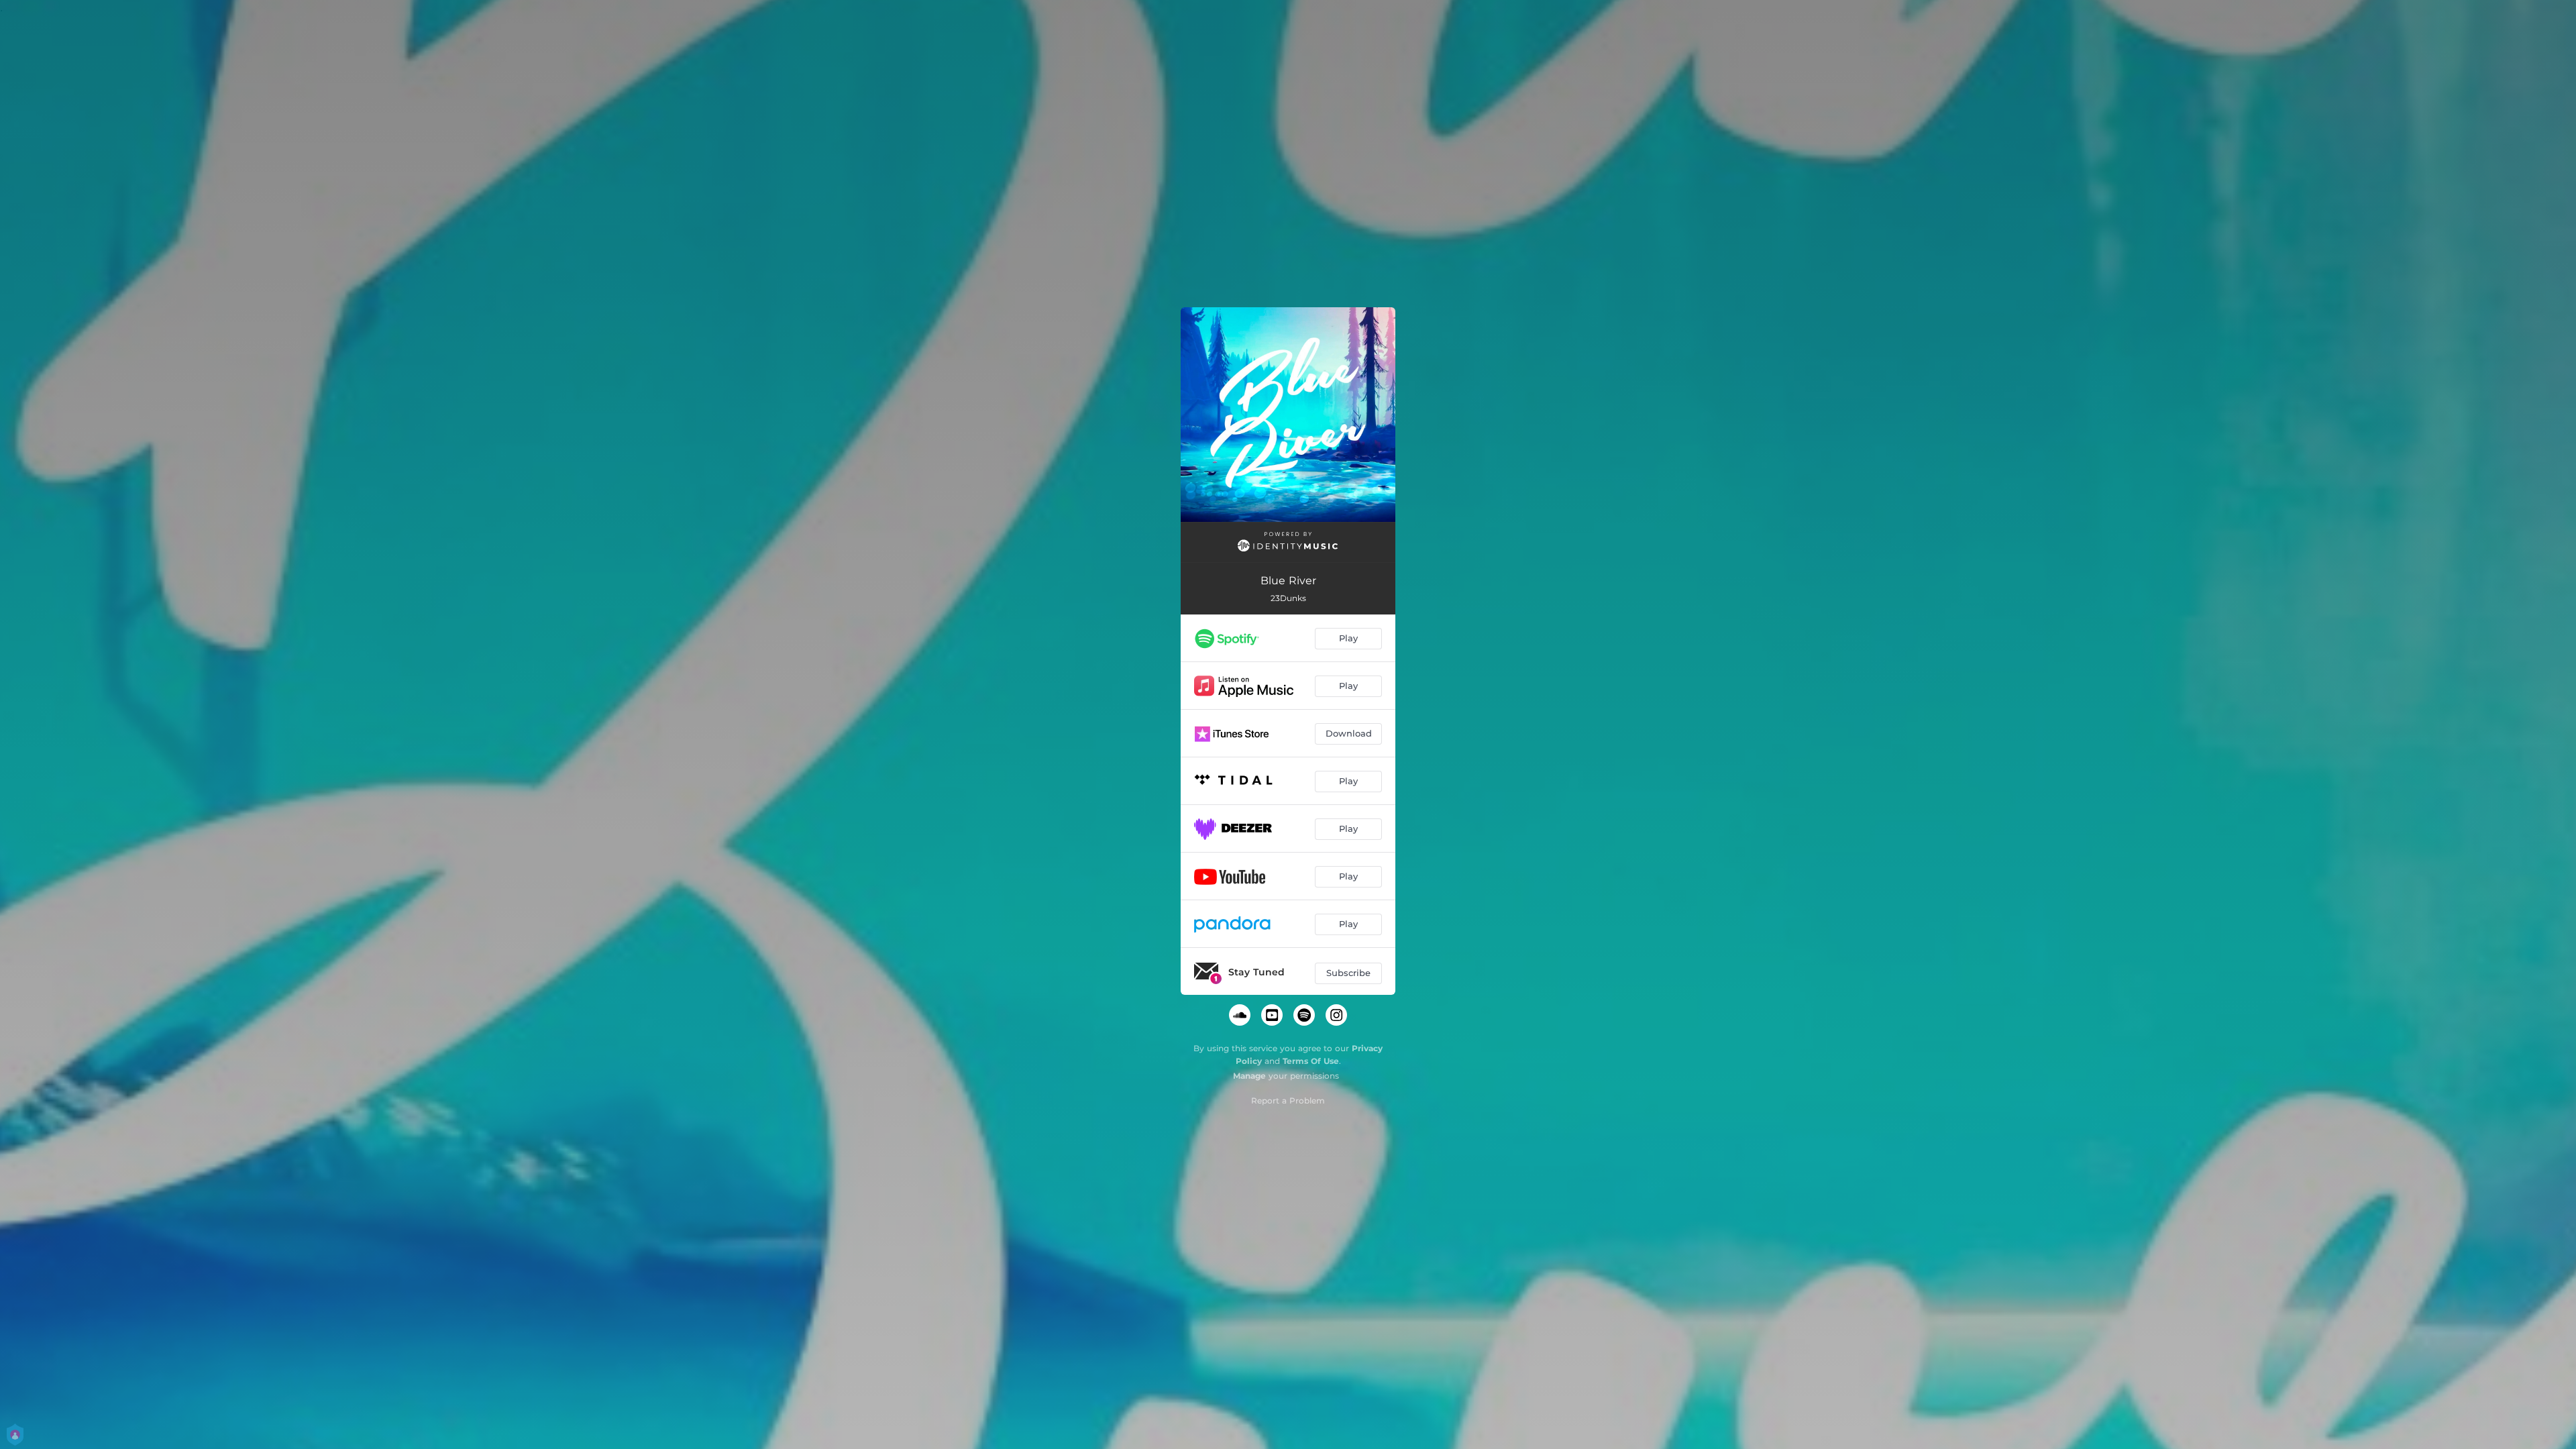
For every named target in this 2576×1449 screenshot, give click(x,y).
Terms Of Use (1311, 1061)
